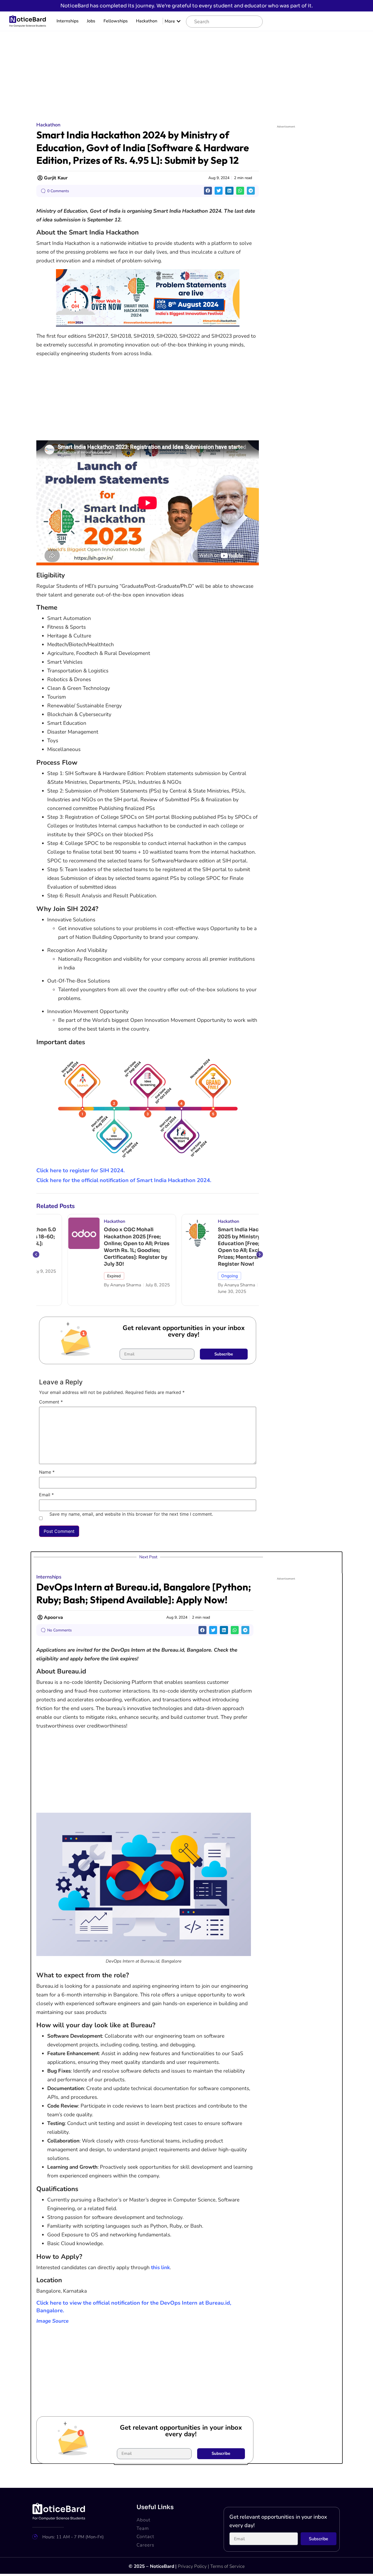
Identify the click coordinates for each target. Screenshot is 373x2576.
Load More (187, 2472)
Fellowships (116, 21)
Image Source (52, 2321)
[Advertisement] (187, 72)
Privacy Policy (192, 2566)
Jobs (91, 21)
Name (47, 1472)
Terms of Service (227, 2566)
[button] (208, 191)
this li (158, 2268)
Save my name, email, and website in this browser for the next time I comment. (131, 1514)
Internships (68, 21)
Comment (51, 1402)
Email (46, 1495)
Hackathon (147, 21)
